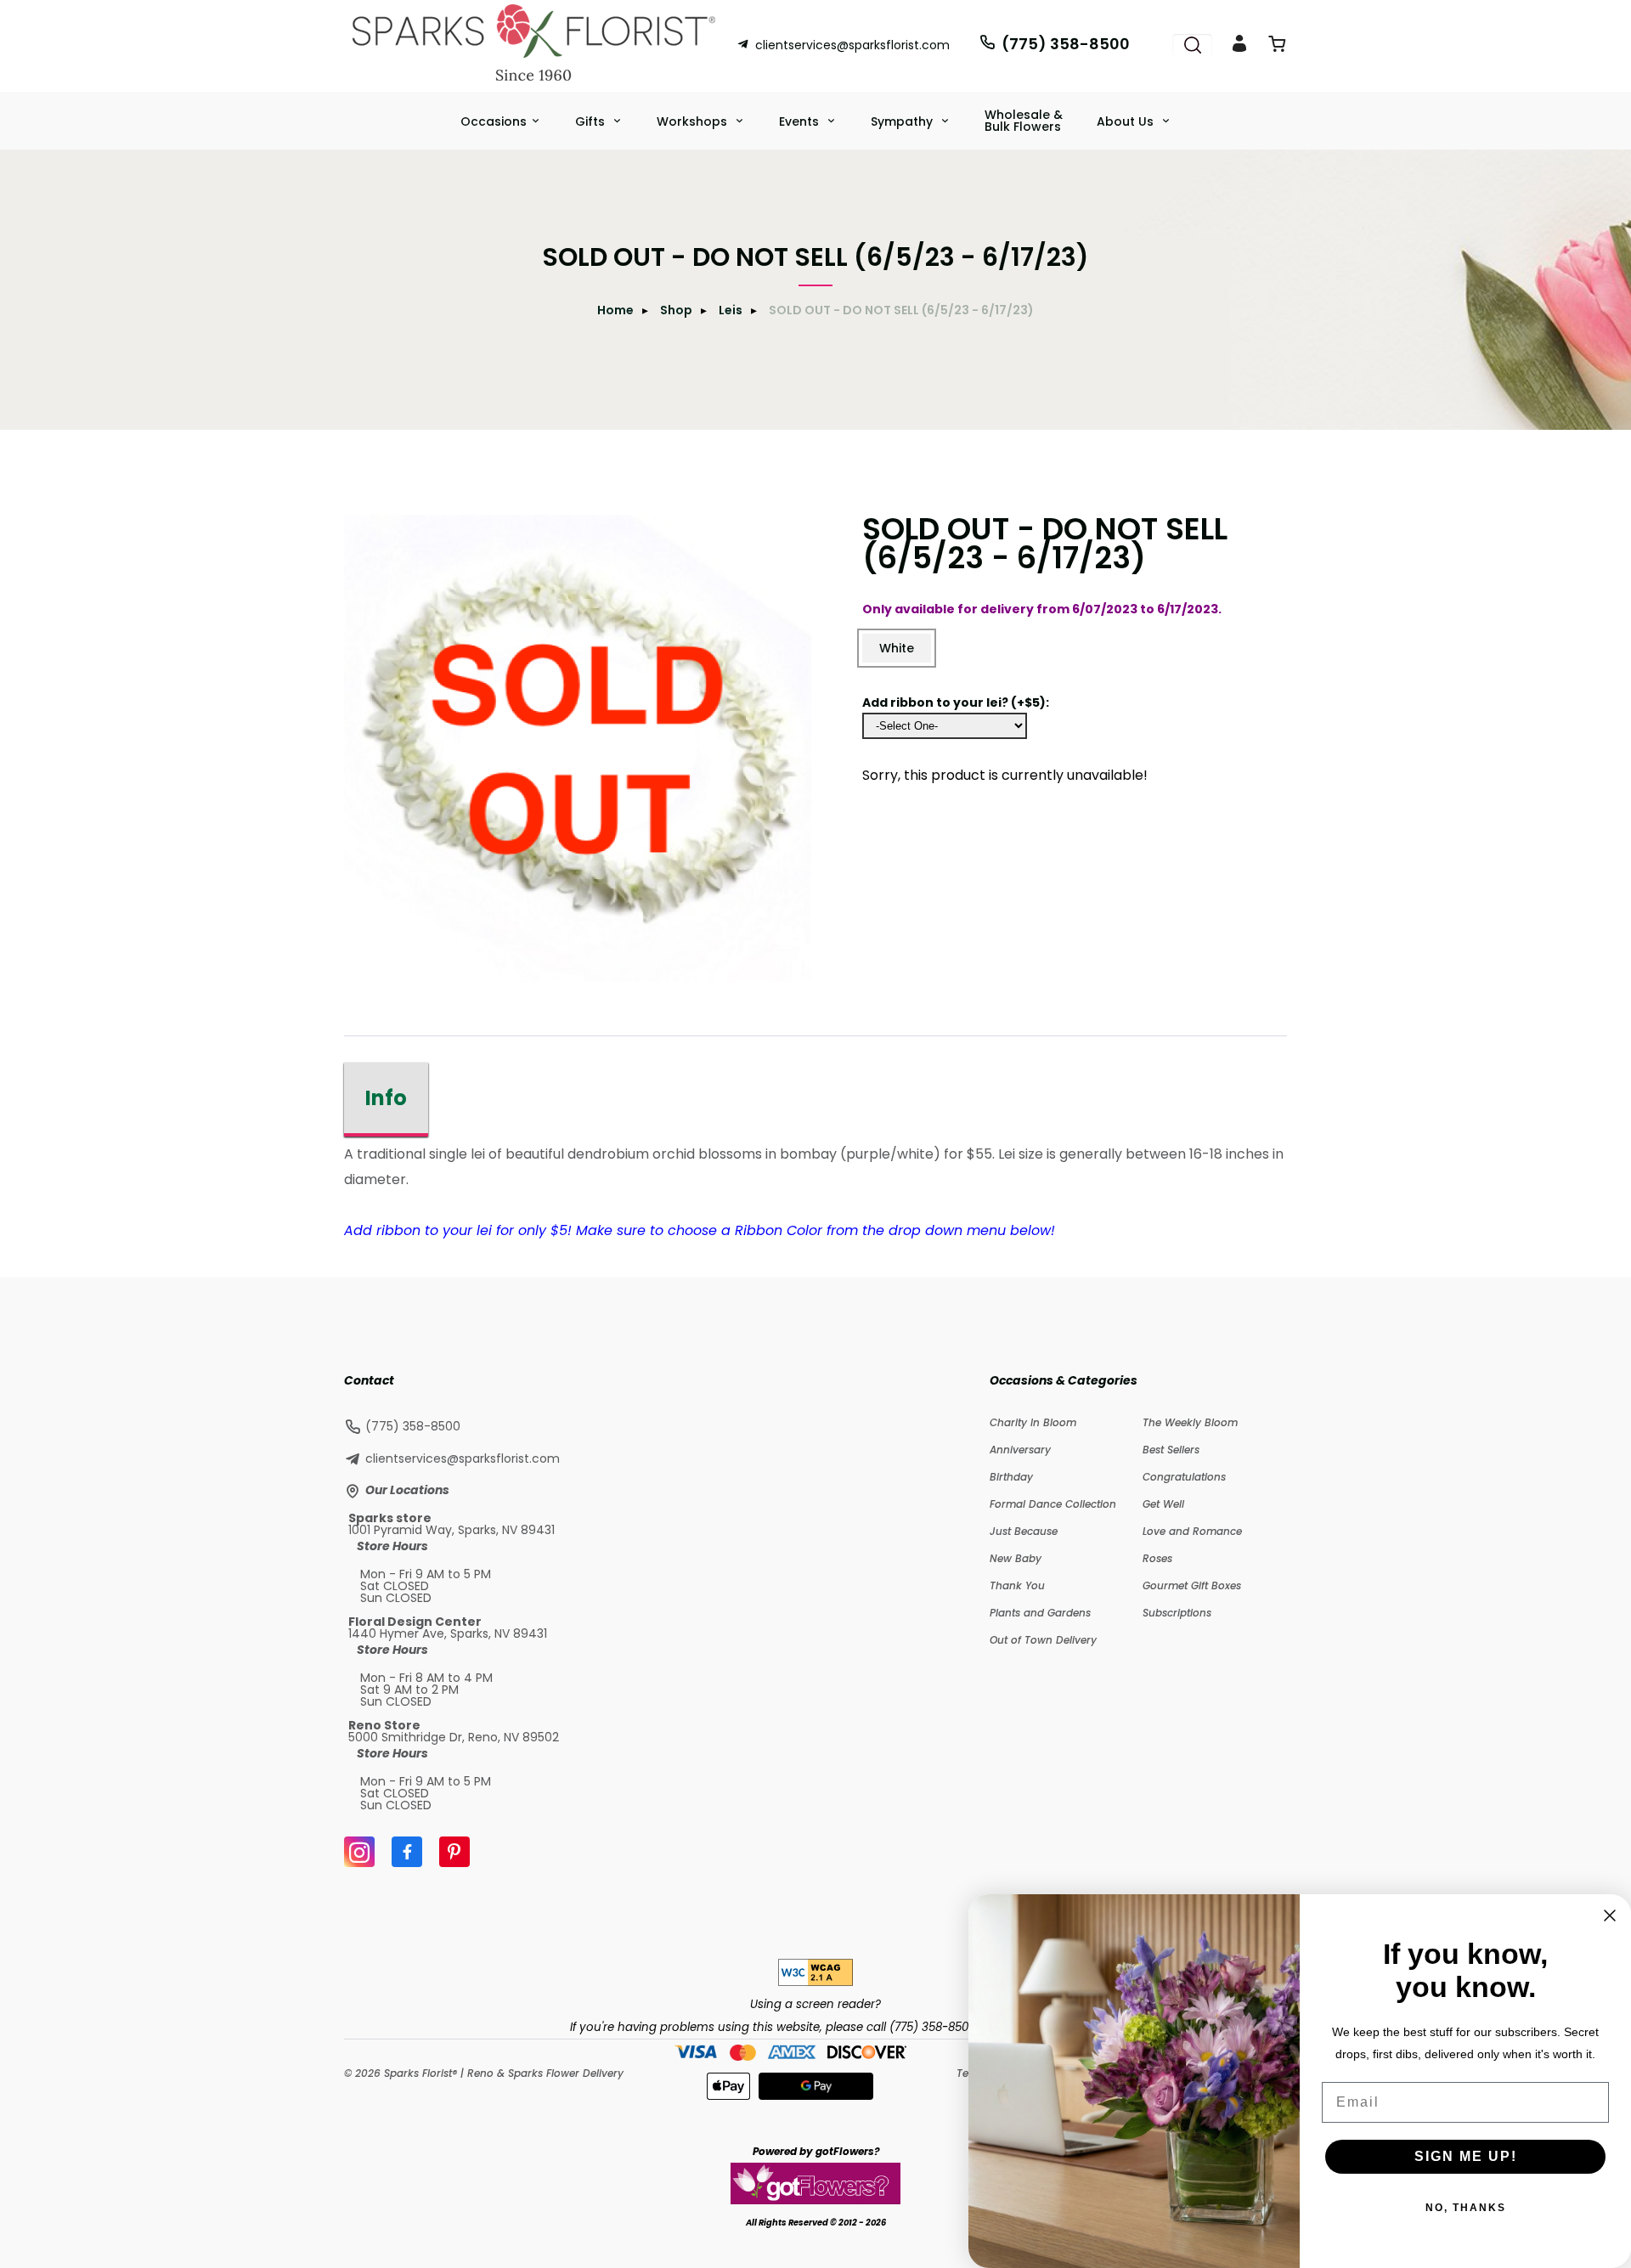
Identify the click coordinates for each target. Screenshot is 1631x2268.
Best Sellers (1171, 1450)
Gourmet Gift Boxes (1192, 1585)
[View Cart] (1277, 47)
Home (615, 310)
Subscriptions (1177, 1613)
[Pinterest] (454, 1852)
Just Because (1024, 1531)
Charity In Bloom (1033, 1422)
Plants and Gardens (1040, 1613)
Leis (731, 310)
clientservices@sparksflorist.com (852, 45)
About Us (1127, 121)
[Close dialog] (1610, 1915)
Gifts (592, 121)
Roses (1157, 1558)
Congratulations (1184, 1477)
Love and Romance (1192, 1531)
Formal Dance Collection (1053, 1504)
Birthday (1011, 1477)
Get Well (1163, 1504)
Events (801, 121)
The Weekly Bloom (1190, 1422)
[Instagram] (359, 1852)
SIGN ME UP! (1466, 2156)
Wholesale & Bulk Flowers (1024, 121)
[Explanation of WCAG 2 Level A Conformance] (815, 1981)
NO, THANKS (1466, 2208)
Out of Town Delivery (1043, 1640)
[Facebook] (407, 1852)
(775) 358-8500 (1066, 44)
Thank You (1017, 1585)
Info (386, 1098)
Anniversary (1020, 1450)
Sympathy (903, 121)
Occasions (494, 121)
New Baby (1016, 1558)
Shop (676, 310)
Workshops (694, 121)
